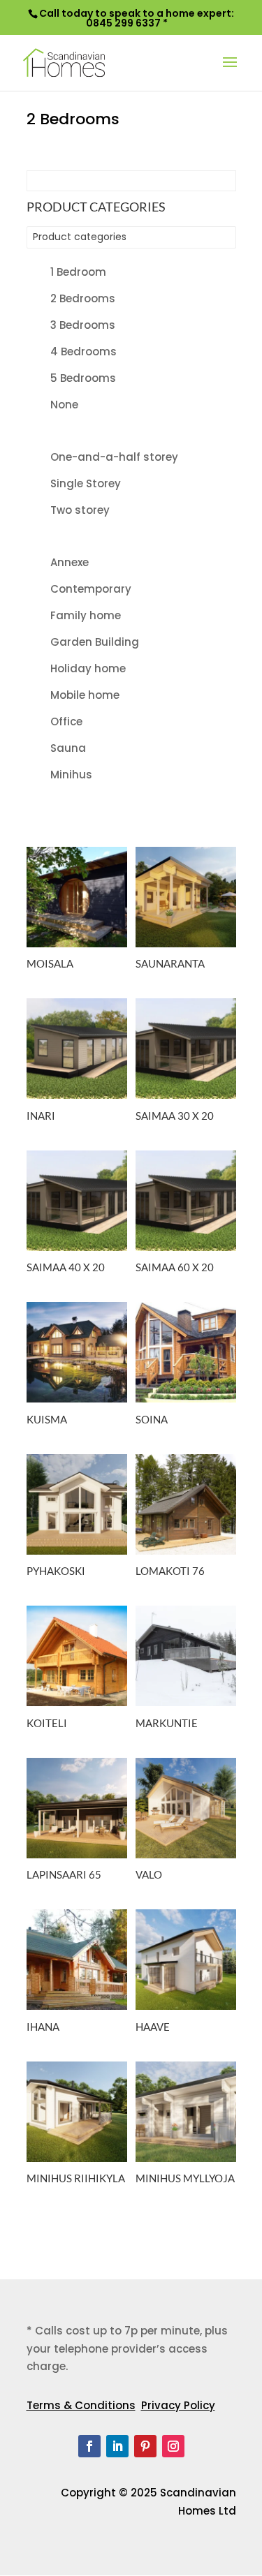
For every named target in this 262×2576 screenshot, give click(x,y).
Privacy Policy (178, 2405)
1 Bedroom (78, 272)
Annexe (70, 562)
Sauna (68, 748)
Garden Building (95, 642)
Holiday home (88, 668)
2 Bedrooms (83, 298)
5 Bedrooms (83, 378)
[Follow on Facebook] (89, 2446)
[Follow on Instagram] (173, 2446)
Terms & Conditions (81, 2405)
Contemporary (91, 589)
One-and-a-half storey (114, 457)
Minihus (71, 775)
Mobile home (85, 695)
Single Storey (86, 483)
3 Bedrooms (83, 325)
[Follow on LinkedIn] (117, 2446)
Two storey (80, 510)
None (64, 405)
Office (66, 721)
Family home (86, 615)
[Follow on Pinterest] (145, 2446)
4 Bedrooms (83, 351)
